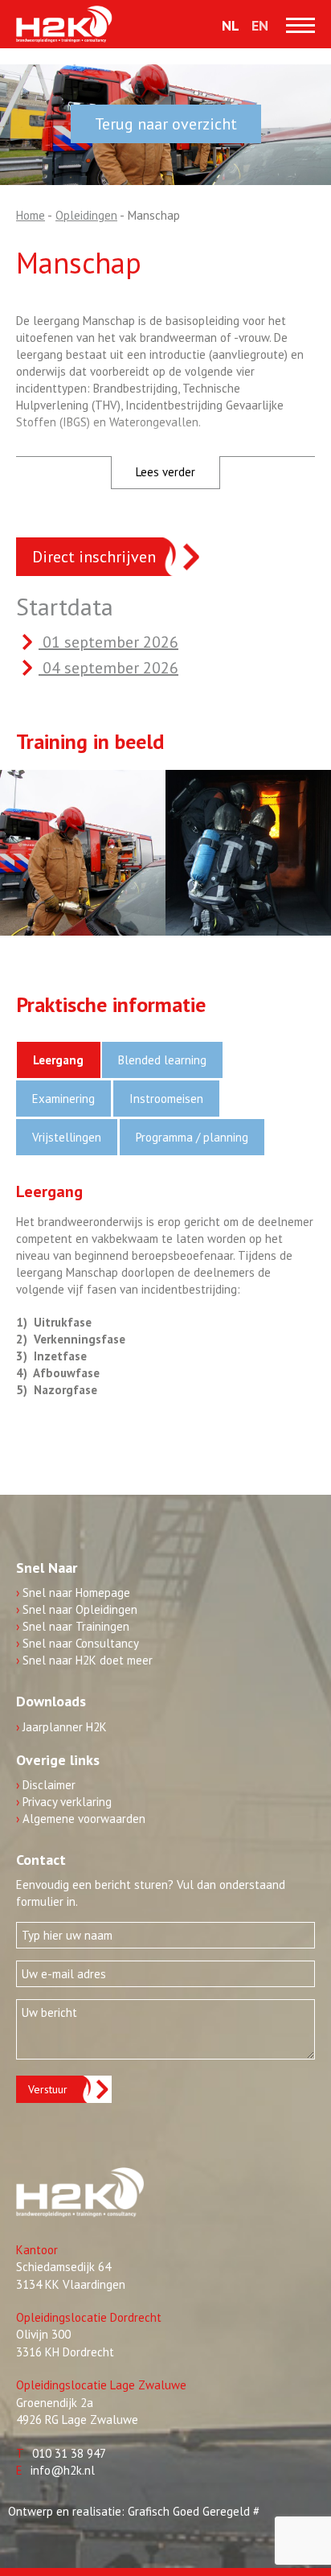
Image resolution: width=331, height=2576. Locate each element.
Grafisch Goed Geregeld (189, 2511)
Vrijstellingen (67, 1137)
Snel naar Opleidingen (77, 1609)
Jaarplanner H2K (61, 1727)
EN (260, 25)
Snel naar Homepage (73, 1593)
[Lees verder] (165, 437)
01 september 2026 (108, 642)
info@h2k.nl (63, 2470)
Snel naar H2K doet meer (84, 1660)
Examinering (63, 1099)
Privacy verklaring (64, 1802)
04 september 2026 (108, 668)
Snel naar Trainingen (73, 1626)
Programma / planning (192, 1137)
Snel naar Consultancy (78, 1643)
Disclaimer (46, 1785)
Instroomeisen (166, 1099)
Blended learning (162, 1060)
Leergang (58, 1060)
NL (231, 25)
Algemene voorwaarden (81, 1819)
